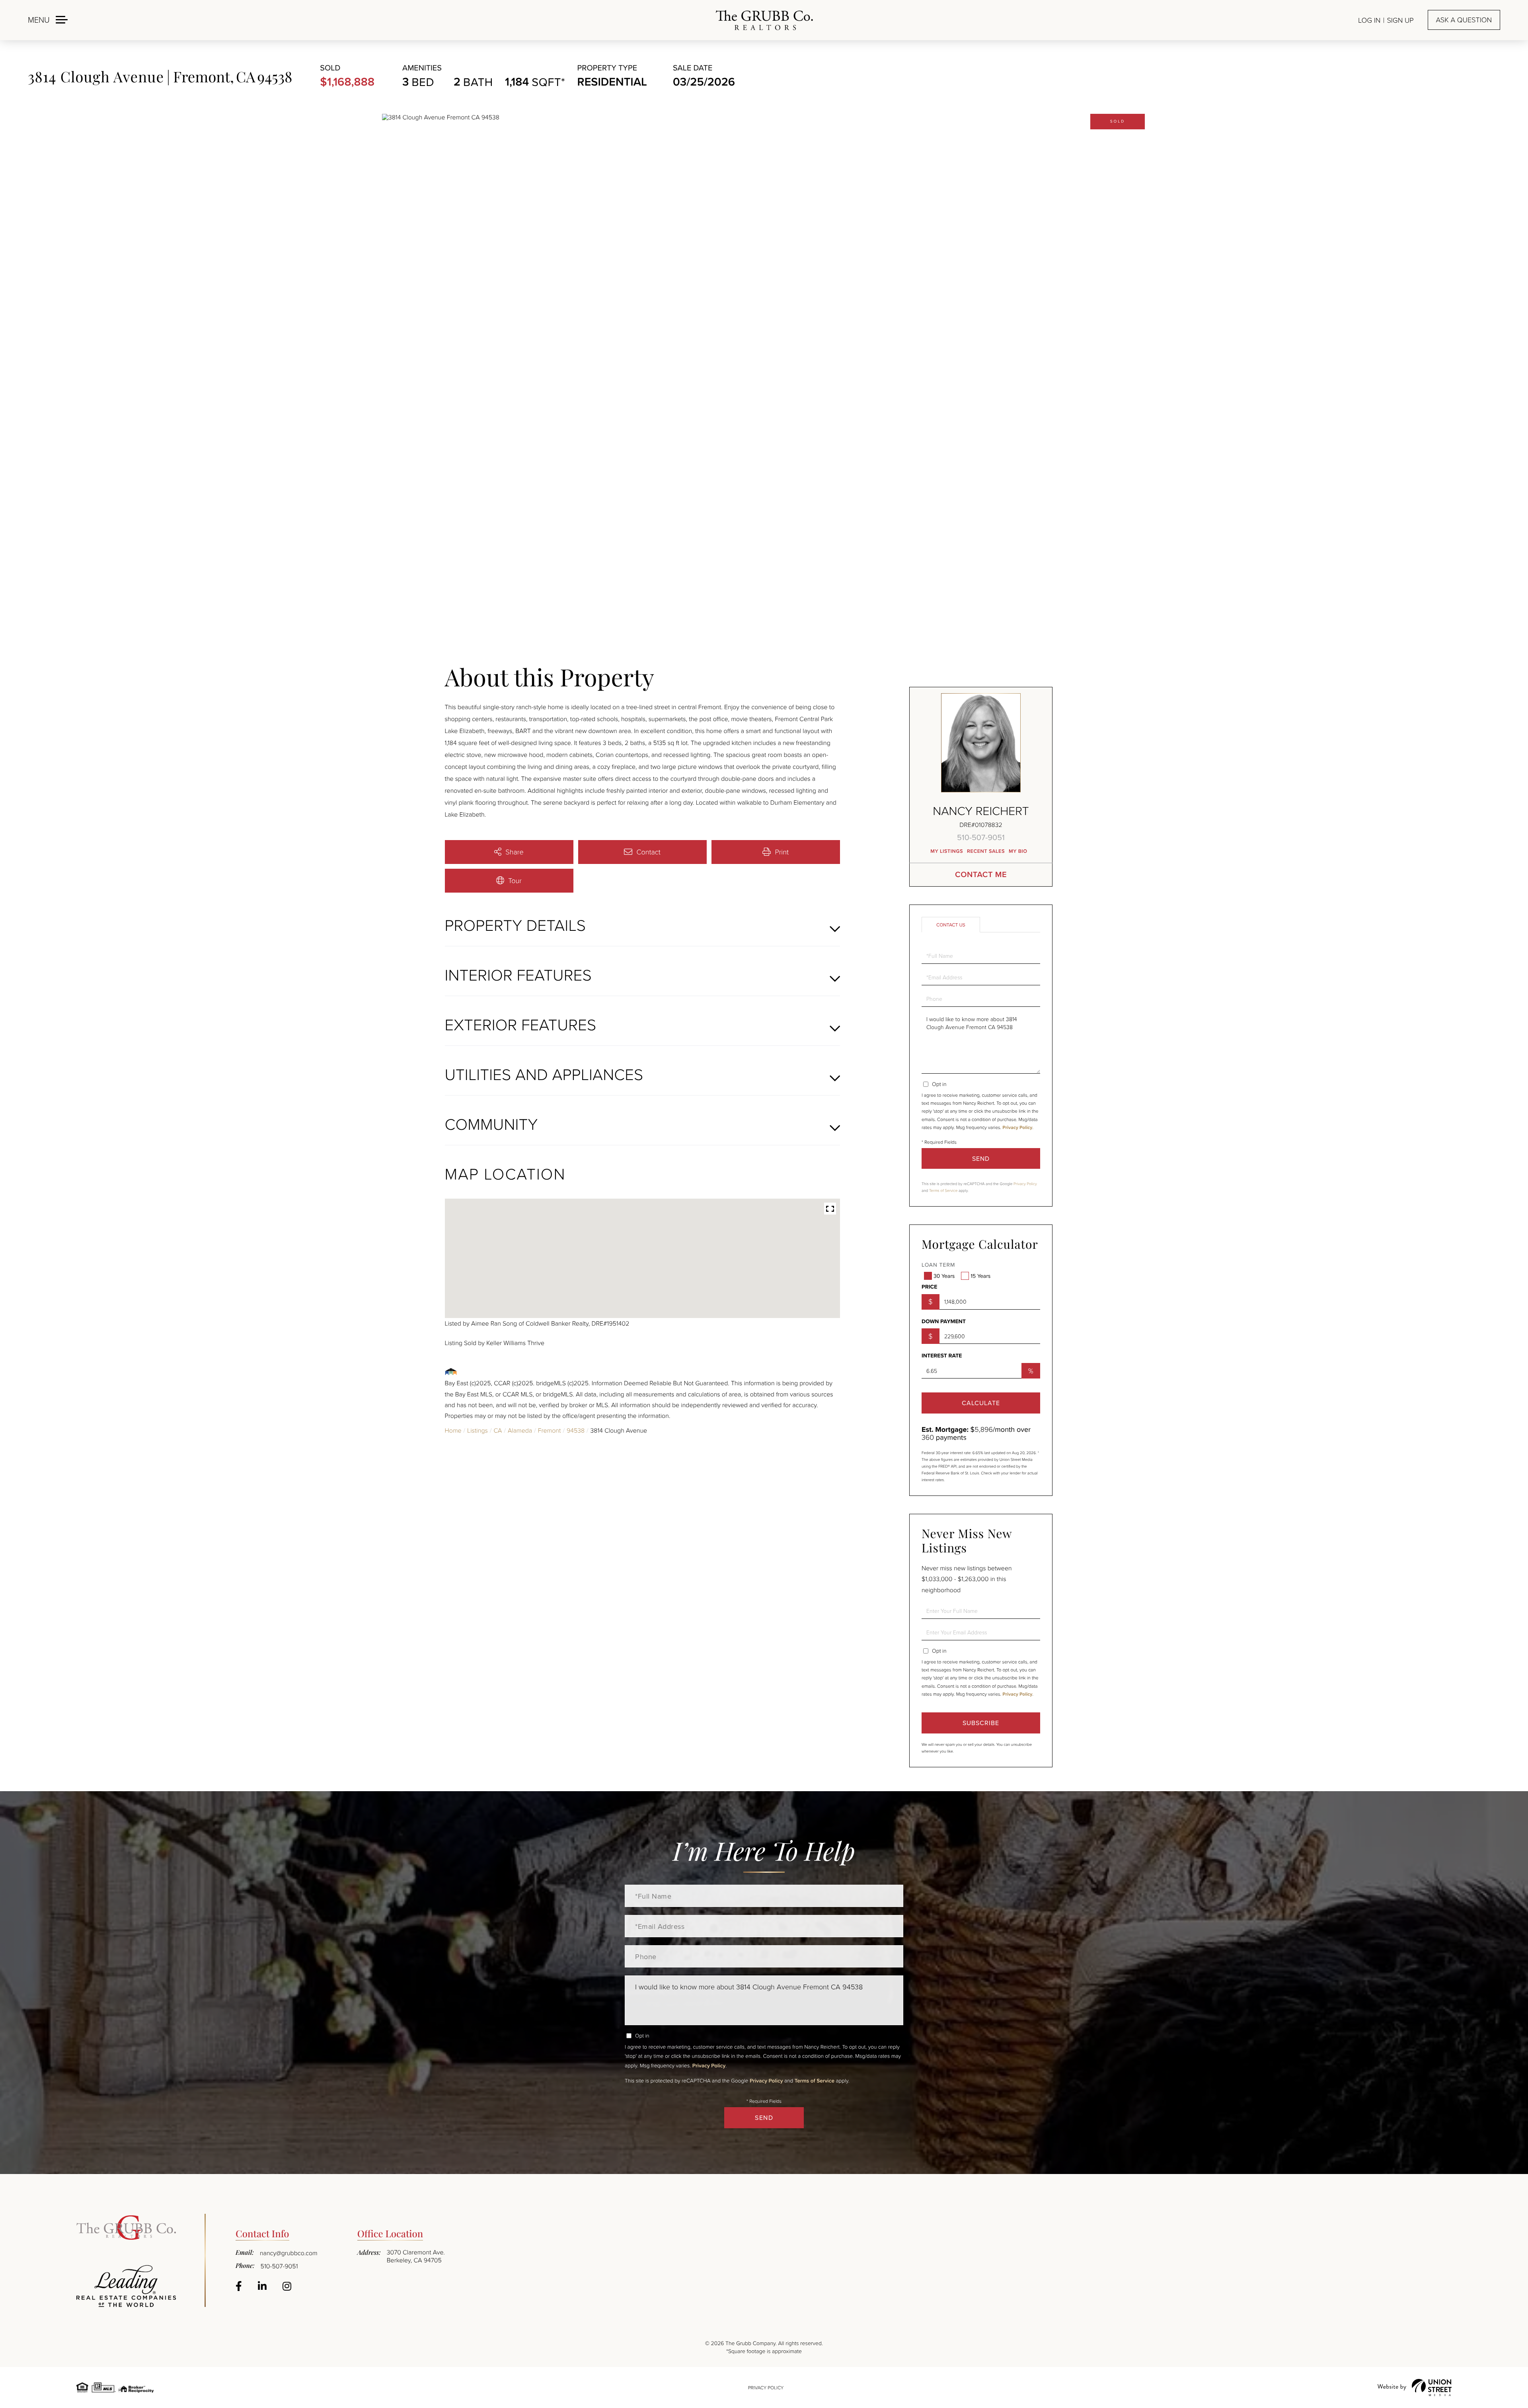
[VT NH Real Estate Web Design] (1415, 2388)
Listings (477, 1430)
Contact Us (951, 925)
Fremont (550, 1430)
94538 (576, 1430)
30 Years (944, 1276)
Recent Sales (986, 851)
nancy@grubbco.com (289, 2253)
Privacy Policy (1017, 1128)
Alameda (520, 1430)
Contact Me (981, 874)
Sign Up (1400, 20)
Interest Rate (942, 1356)
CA (498, 1430)
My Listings (947, 851)
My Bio (1018, 851)
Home (453, 1430)
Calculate (981, 1403)
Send (981, 1158)
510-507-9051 (981, 837)
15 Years (980, 1276)
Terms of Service (943, 1191)
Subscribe (981, 1723)
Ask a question (1464, 20)
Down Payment (944, 1322)
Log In (1369, 20)
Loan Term (938, 1265)
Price (929, 1287)
